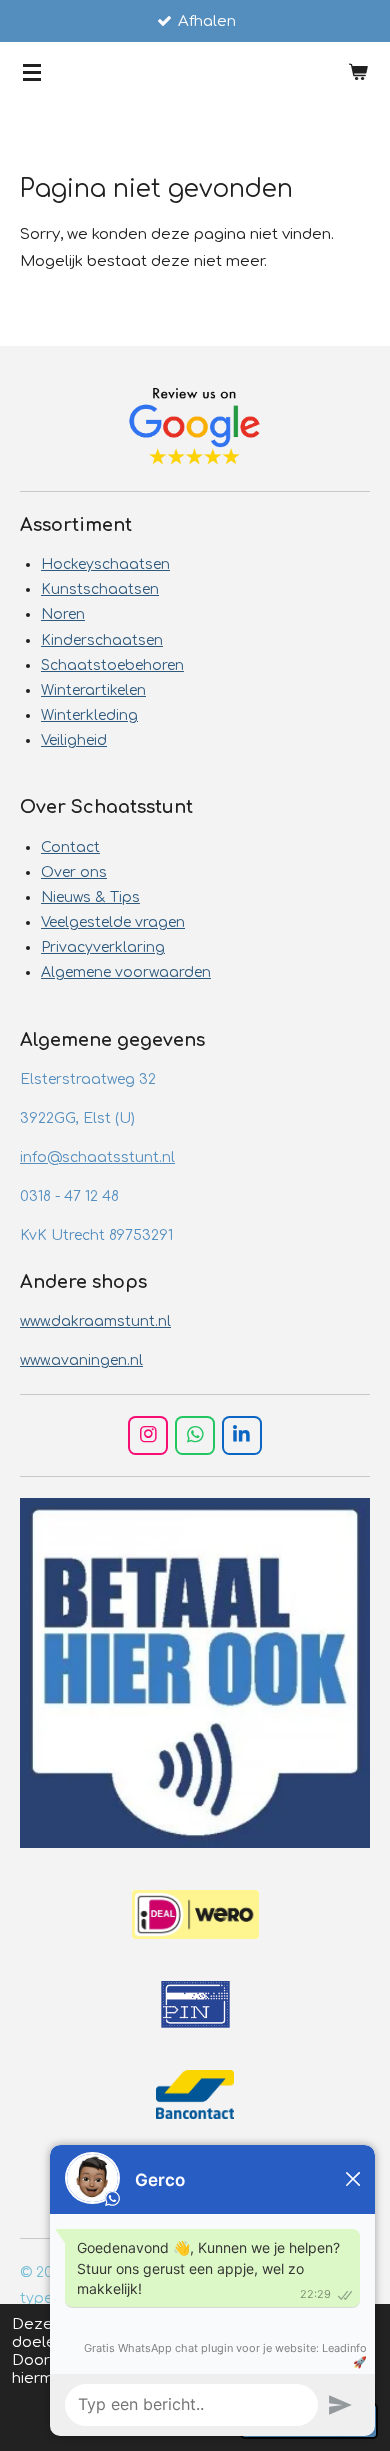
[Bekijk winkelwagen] (358, 72)
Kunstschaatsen (100, 589)
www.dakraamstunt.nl (95, 1321)
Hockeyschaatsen (105, 564)
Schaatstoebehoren (112, 665)
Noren (63, 614)
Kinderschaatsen (102, 640)
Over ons (74, 872)
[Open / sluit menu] (32, 72)
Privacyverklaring (103, 947)
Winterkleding (89, 715)
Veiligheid (74, 740)
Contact (70, 847)
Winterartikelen (93, 690)
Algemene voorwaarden (126, 972)
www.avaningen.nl (81, 1360)
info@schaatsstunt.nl (97, 1157)
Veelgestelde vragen (113, 922)
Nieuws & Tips (90, 897)
